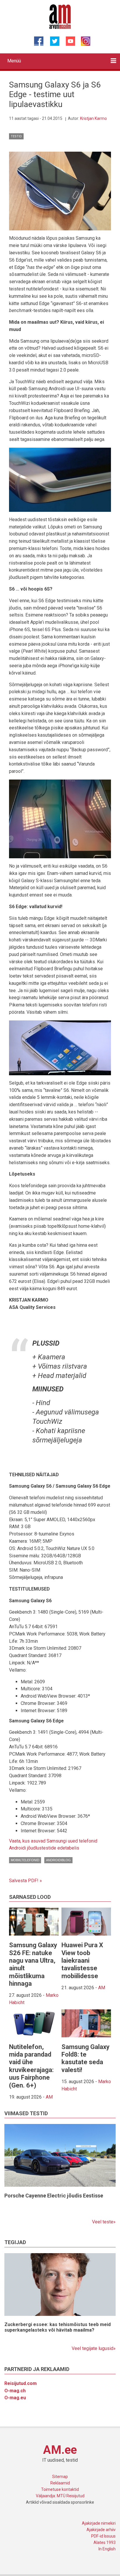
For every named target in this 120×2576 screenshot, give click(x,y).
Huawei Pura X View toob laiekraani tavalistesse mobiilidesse (82, 1961)
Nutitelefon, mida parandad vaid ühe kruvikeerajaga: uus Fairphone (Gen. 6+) (31, 2066)
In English (107, 2549)
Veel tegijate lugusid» (94, 2348)
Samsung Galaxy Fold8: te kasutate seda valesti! (85, 2058)
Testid (16, 136)
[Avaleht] (60, 16)
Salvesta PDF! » (25, 1881)
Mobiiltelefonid (25, 1860)
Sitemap (60, 2477)
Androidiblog (58, 1860)
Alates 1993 (105, 2542)
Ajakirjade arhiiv (101, 2530)
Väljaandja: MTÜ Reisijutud (60, 2496)
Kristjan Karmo (93, 118)
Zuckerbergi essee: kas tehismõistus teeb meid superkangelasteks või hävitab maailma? (58, 2327)
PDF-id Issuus (103, 2536)
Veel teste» (104, 2222)
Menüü (14, 61)
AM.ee (60, 2450)
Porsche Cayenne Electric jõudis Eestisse (54, 2196)
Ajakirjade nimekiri (99, 2523)
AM (102, 1988)
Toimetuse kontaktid (60, 2489)
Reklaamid (60, 2483)
